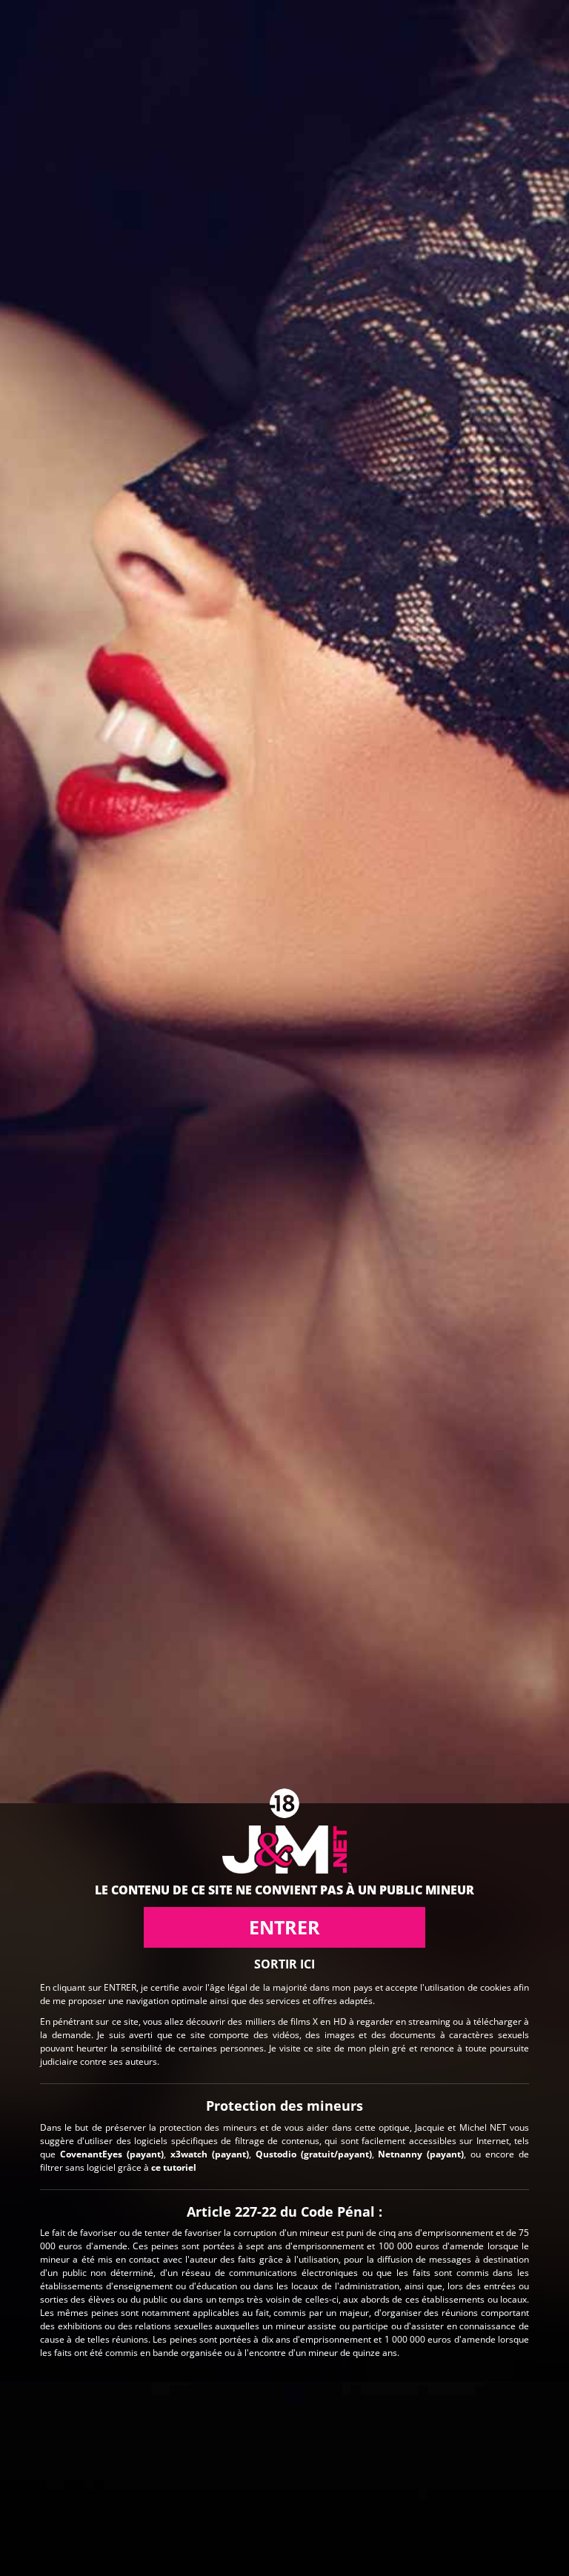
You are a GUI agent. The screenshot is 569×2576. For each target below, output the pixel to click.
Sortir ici (284, 1964)
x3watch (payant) (210, 2154)
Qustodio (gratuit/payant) (314, 2154)
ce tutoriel (174, 2167)
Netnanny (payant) (421, 2154)
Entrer (284, 1927)
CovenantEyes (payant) (112, 2154)
